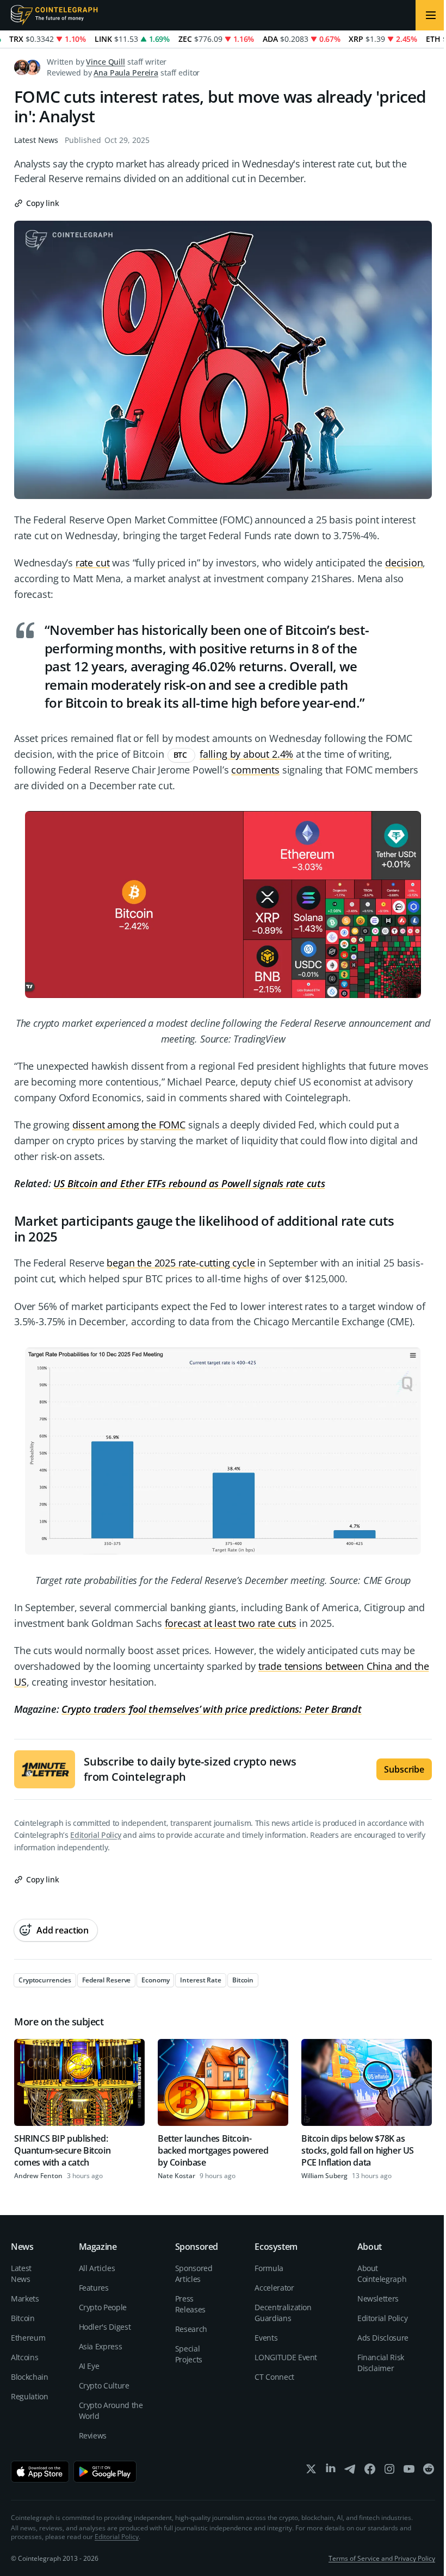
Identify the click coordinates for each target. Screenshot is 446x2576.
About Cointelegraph (382, 2274)
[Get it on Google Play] (105, 2472)
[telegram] (350, 2471)
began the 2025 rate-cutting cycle (181, 1263)
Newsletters (378, 2299)
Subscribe (404, 1769)
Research (191, 2329)
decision (404, 563)
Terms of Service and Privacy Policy (382, 2558)
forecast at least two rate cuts (231, 1623)
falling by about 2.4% (246, 754)
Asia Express (101, 2346)
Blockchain (30, 2377)
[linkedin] (331, 2471)
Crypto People (103, 2307)
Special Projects (189, 2354)
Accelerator (274, 2288)
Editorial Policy (95, 1835)
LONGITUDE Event (286, 2357)
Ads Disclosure (383, 2338)
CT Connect (274, 2377)
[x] (311, 2471)
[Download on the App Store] (40, 2472)
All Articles (97, 2268)
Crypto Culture (104, 2385)
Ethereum (28, 2338)
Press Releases (190, 2304)
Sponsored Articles (194, 2274)
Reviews (93, 2435)
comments (255, 770)
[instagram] (389, 2471)
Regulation (30, 2396)
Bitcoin (23, 2318)
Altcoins (24, 2357)
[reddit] (429, 2471)
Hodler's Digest (105, 2327)
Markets (25, 2299)
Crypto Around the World (111, 2410)
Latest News (36, 140)
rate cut (93, 563)
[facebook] (370, 2471)
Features (94, 2288)
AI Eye (89, 2366)
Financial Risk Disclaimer (381, 2363)
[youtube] (409, 2471)
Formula (269, 2268)
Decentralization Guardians (283, 2313)
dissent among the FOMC (129, 1125)
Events (266, 2338)
